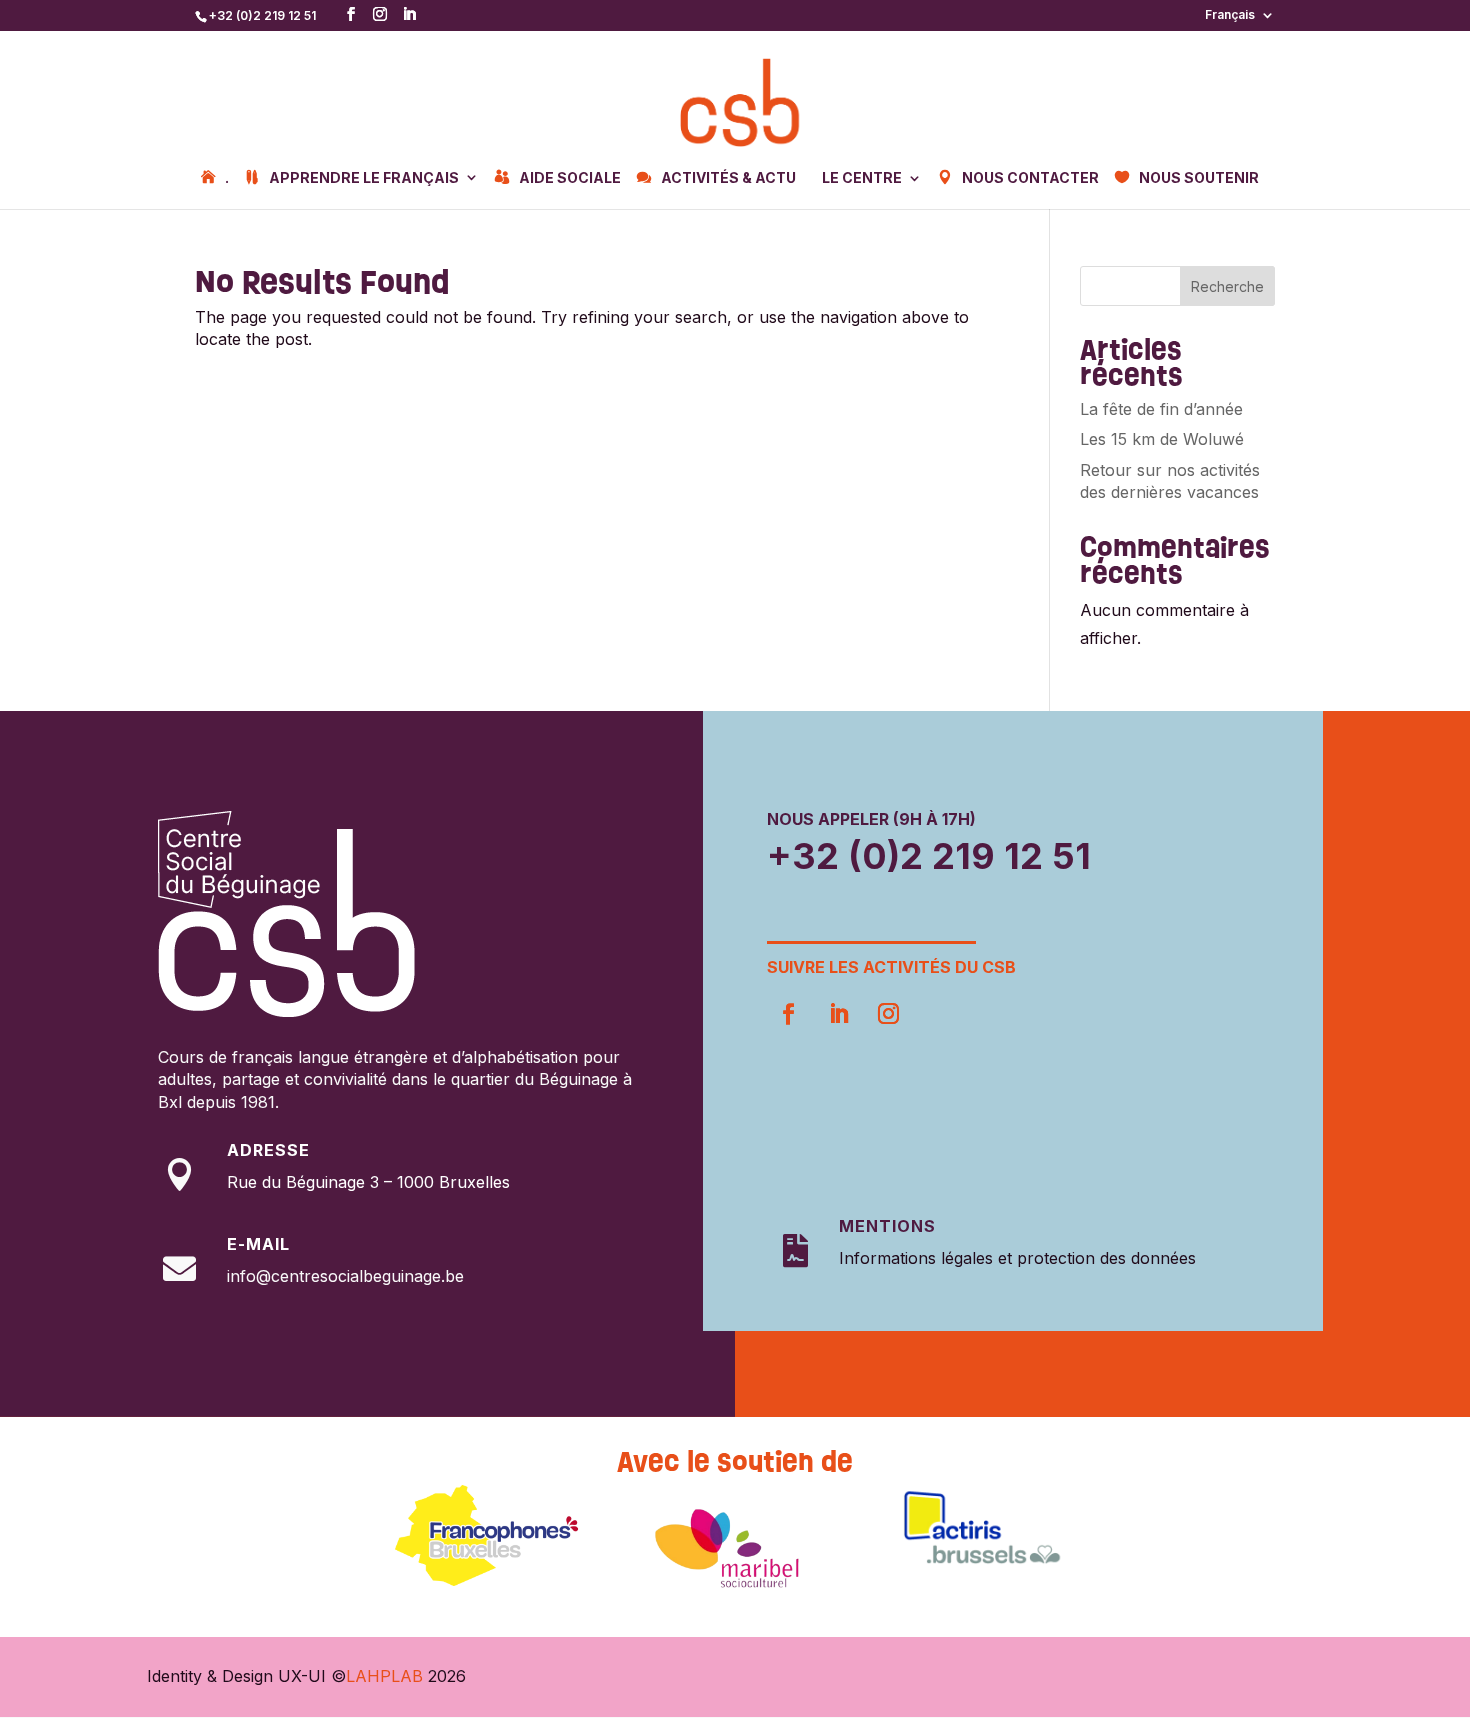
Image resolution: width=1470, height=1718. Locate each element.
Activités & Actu (728, 178)
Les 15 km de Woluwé (1162, 439)
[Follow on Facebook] (788, 1014)
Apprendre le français (364, 178)
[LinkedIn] (409, 14)
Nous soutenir (1199, 178)
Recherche (1227, 286)
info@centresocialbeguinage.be (345, 1276)
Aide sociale (570, 178)
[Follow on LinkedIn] (838, 1014)
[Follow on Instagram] (888, 1014)
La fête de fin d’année (1161, 409)
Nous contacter (1030, 178)
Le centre (862, 178)
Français (1230, 15)
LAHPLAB (384, 1676)
